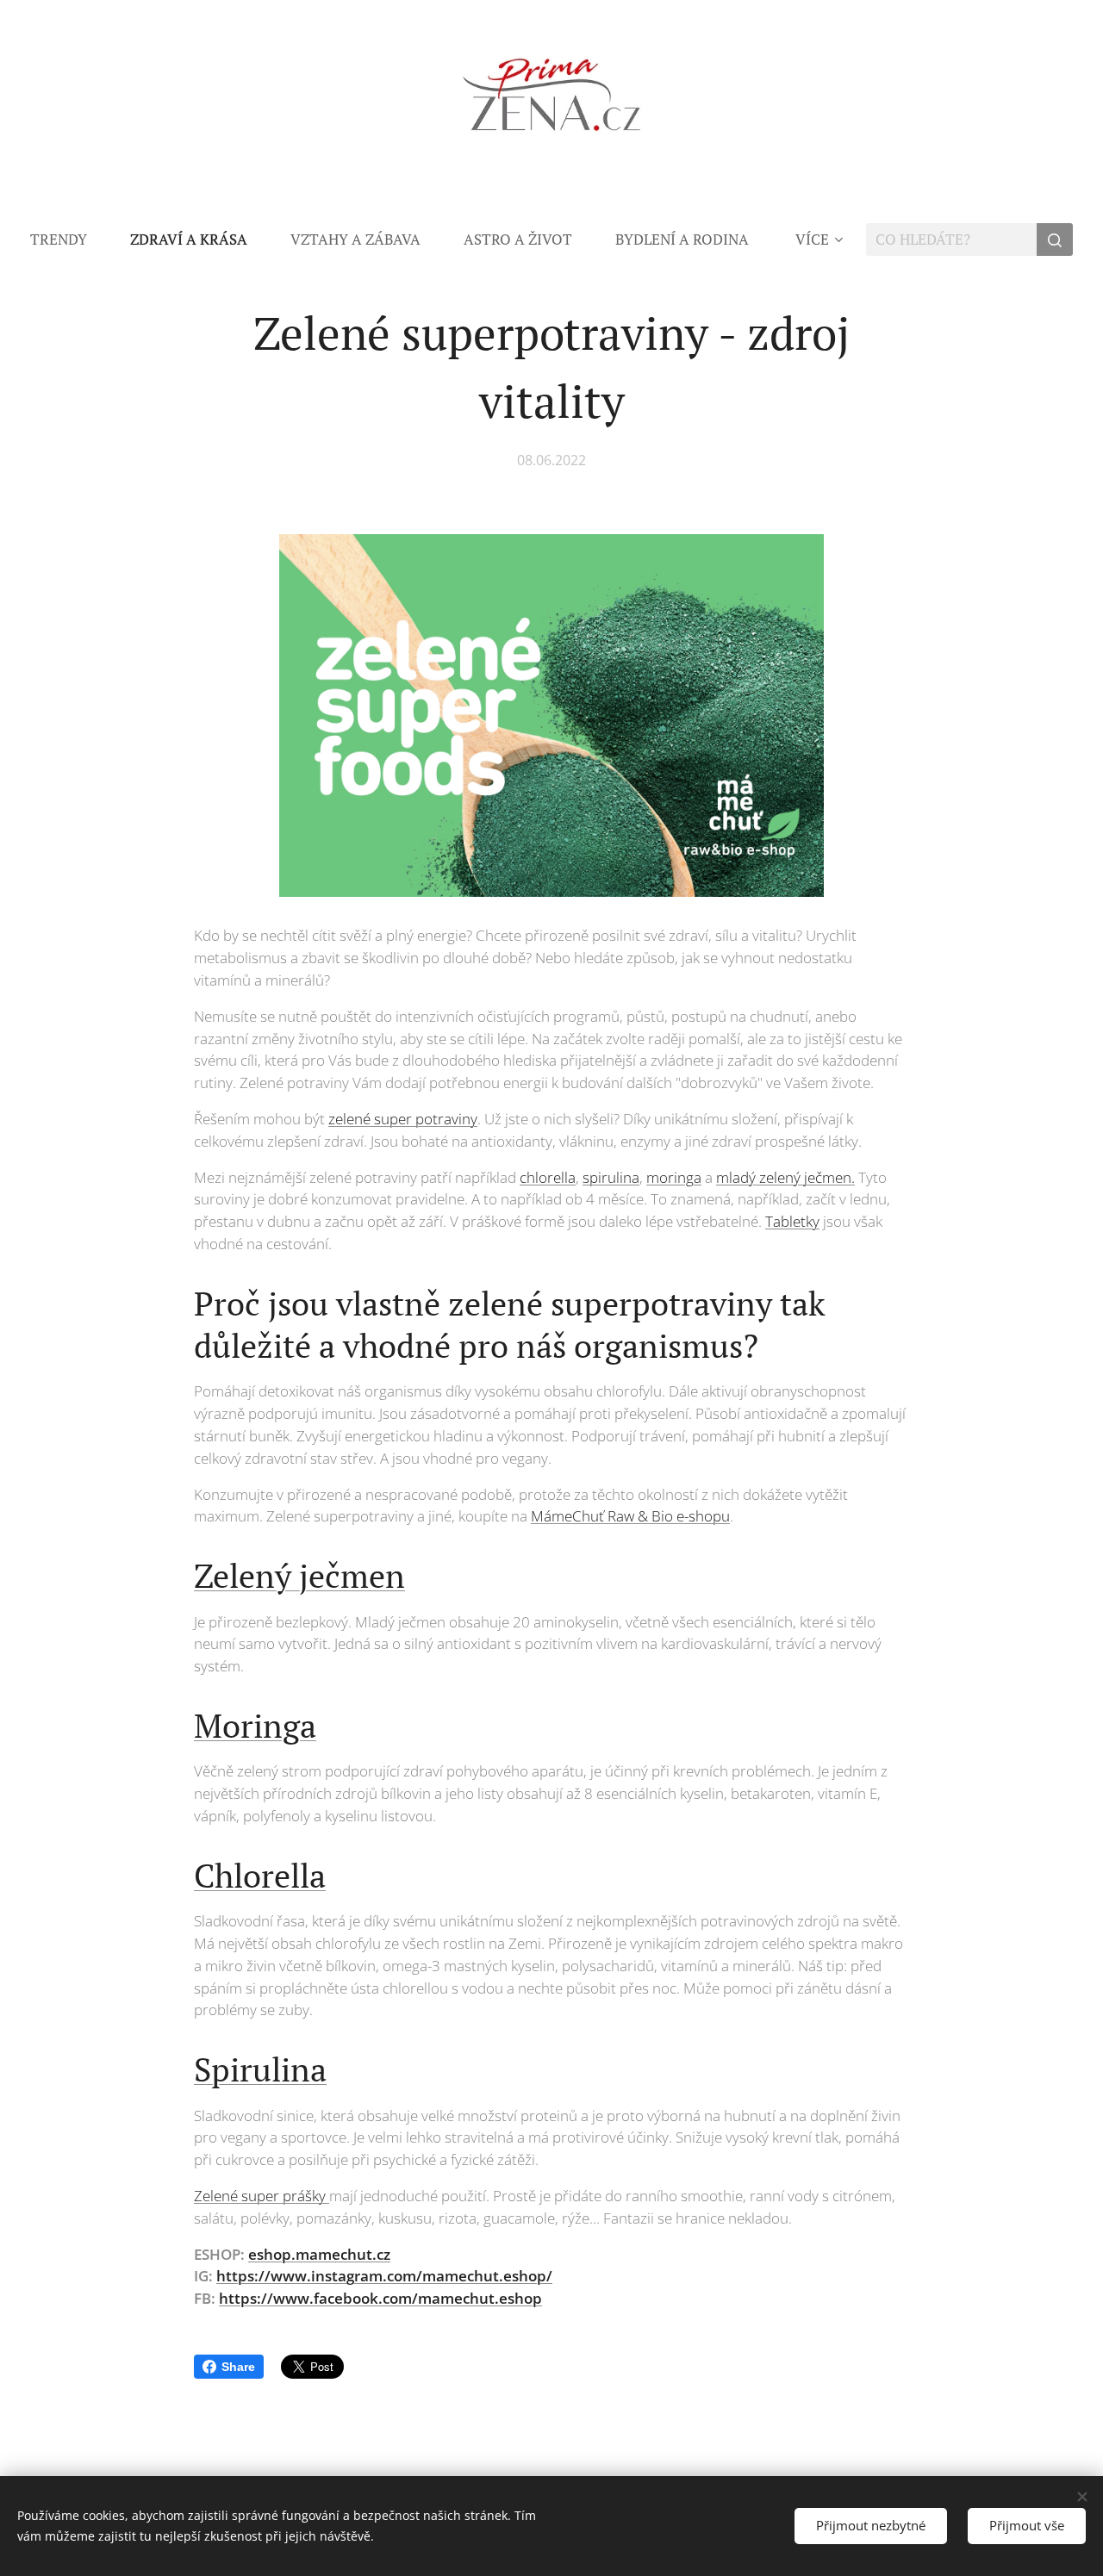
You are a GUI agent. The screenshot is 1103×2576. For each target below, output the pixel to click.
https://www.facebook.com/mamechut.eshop (380, 2298)
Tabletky (792, 1221)
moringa (674, 1177)
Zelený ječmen (299, 1576)
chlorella (548, 1177)
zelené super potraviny (403, 1119)
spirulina (611, 1177)
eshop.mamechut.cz (319, 2254)
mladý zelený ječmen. (785, 1177)
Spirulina (260, 2069)
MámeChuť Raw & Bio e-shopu (630, 1516)
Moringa (255, 1726)
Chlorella (260, 1876)
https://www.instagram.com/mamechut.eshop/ (384, 2276)
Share (238, 2367)
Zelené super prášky (262, 2196)
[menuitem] (69, 240)
